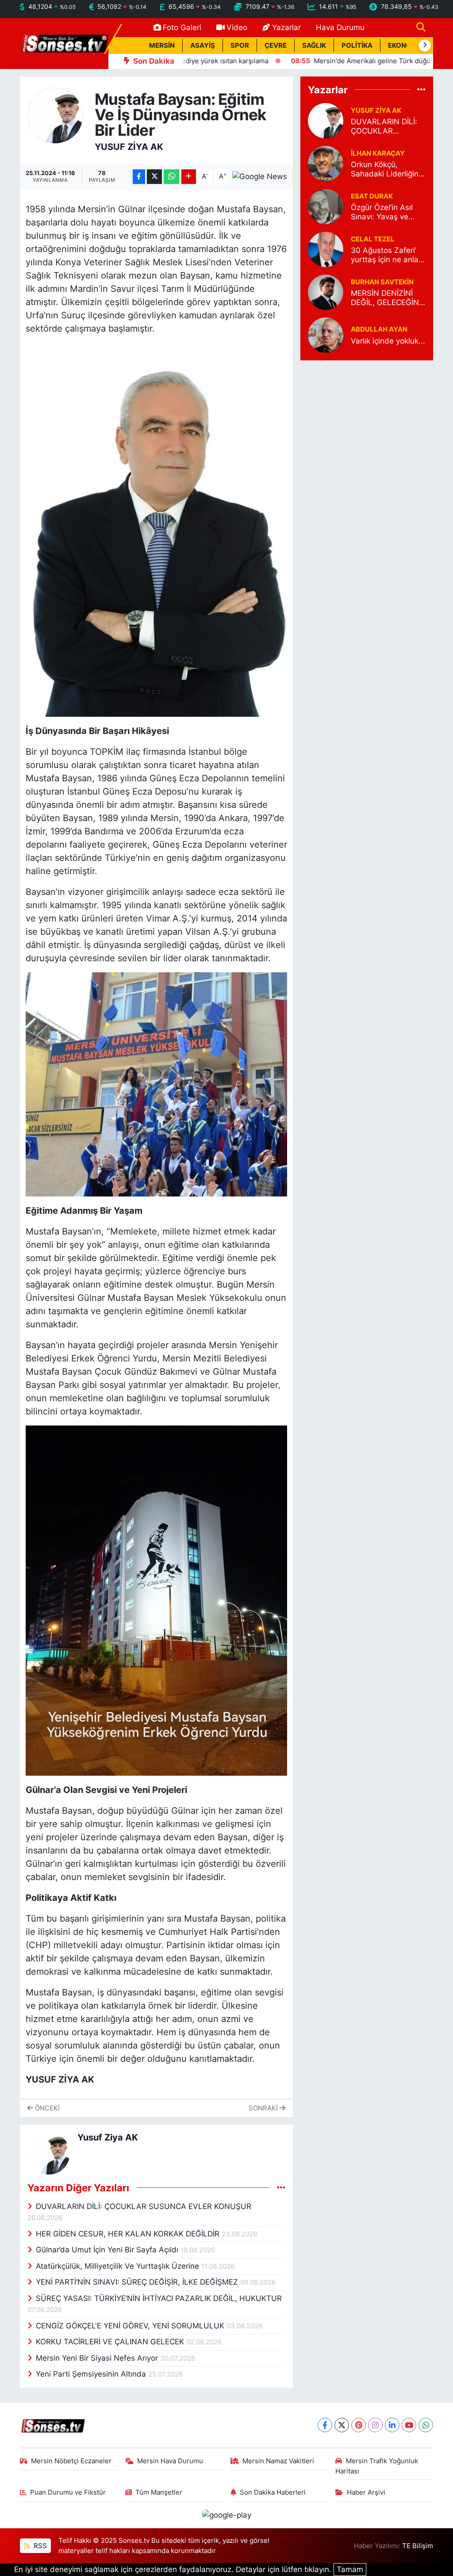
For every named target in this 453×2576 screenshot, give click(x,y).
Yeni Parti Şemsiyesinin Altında (92, 2374)
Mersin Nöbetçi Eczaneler (71, 2461)
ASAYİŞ (203, 46)
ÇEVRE (276, 46)
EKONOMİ (404, 46)
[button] (425, 46)
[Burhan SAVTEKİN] (326, 292)
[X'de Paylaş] (154, 177)
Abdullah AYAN (379, 329)
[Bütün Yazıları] (281, 2187)
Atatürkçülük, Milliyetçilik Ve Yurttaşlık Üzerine (119, 2266)
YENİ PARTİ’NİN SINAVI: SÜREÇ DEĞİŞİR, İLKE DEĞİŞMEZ (138, 2282)
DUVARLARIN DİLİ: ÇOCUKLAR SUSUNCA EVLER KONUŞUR (144, 2206)
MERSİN (162, 46)
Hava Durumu (340, 27)
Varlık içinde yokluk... (388, 341)
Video (237, 27)
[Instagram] (375, 2425)
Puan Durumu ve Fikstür (68, 2492)
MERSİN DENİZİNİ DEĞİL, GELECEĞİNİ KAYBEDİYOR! (386, 298)
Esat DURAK (372, 196)
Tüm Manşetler (159, 2492)
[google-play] (226, 2515)
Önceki (46, 2108)
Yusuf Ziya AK (129, 147)
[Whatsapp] (426, 2425)
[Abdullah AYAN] (326, 335)
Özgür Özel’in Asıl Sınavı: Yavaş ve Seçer (382, 212)
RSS (39, 2546)
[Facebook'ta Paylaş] (139, 177)
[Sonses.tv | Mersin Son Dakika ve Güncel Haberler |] (64, 43)
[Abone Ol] (260, 176)
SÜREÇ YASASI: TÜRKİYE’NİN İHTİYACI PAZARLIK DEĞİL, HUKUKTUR (159, 2298)
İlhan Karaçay (378, 153)
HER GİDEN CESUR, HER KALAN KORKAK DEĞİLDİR (129, 2234)
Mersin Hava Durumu (170, 2461)
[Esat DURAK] (326, 206)
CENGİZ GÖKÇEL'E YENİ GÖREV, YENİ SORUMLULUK (131, 2326)
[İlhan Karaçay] (326, 163)
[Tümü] (421, 89)
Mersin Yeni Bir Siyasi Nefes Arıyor (98, 2358)
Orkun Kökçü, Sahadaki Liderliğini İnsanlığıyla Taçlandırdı (386, 170)
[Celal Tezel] (326, 249)
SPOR (240, 46)
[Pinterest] (359, 2425)
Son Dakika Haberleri (273, 2492)
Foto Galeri (182, 27)
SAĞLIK (314, 46)
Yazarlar (286, 27)
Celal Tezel (373, 239)
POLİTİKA (357, 46)
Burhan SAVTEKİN (382, 282)
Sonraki (264, 2108)
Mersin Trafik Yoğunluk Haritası (377, 2466)
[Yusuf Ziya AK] (56, 115)
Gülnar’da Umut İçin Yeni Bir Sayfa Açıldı (108, 2250)
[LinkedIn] (392, 2425)
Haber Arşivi (366, 2492)
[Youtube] (409, 2425)
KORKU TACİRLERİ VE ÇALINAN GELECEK (111, 2342)
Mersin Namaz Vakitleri (278, 2461)
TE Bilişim (418, 2546)
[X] (342, 2425)
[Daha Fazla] (189, 177)
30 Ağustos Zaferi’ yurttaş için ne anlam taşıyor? (388, 255)
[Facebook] (325, 2425)
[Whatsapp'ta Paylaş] (171, 177)
